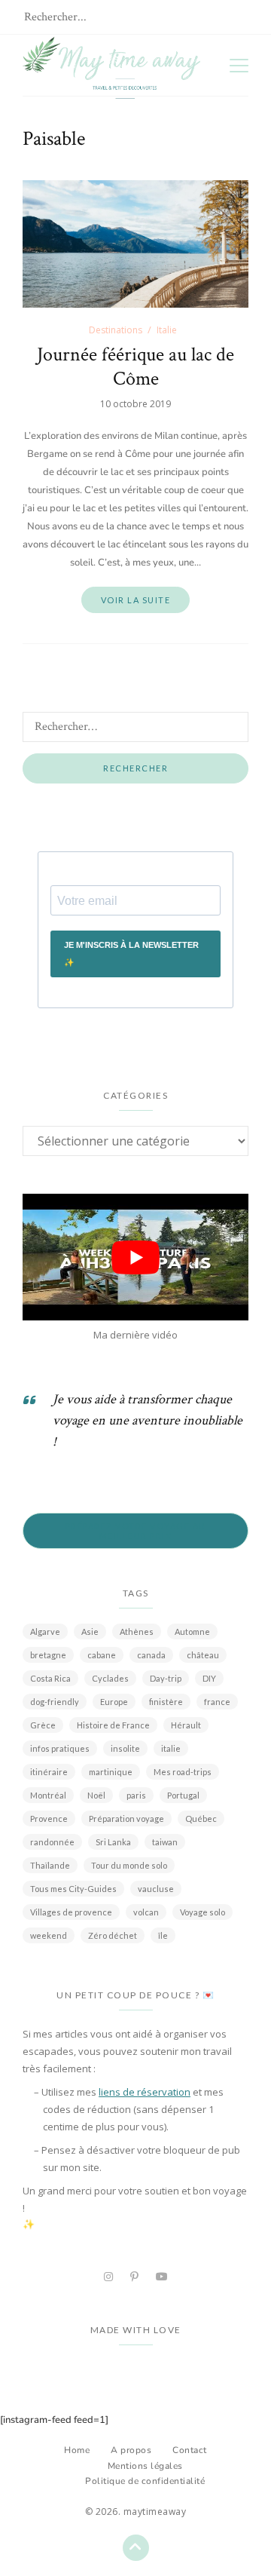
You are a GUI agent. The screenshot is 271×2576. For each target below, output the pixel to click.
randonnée (52, 1842)
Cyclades (110, 1678)
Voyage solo (202, 1912)
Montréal (48, 1795)
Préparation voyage (126, 1819)
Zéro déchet (113, 1935)
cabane (102, 1655)
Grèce (43, 1725)
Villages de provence (71, 1912)
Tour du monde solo (129, 1865)
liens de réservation (145, 2092)
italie (171, 1748)
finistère (166, 1702)
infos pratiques (60, 1748)
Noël (96, 1795)
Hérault (186, 1725)
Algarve (45, 1631)
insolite (125, 1748)
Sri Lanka (113, 1842)
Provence (49, 1819)
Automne (192, 1631)
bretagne (48, 1655)
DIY (209, 1678)
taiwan (165, 1842)
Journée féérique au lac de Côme (135, 366)
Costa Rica (50, 1678)
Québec (201, 1819)
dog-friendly (55, 1702)
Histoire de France (113, 1725)
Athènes (137, 1631)
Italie (167, 330)
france (217, 1702)
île (163, 1935)
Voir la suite (136, 600)
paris (136, 1795)
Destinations (116, 330)
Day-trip (166, 1678)
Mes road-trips (183, 1772)
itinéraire (49, 1772)
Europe (114, 1702)
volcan (146, 1912)
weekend (49, 1935)
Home (77, 2450)
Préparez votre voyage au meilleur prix (136, 1531)
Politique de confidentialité (145, 2481)
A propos (131, 2450)
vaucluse (156, 1889)
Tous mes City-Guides (73, 1889)
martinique (111, 1772)
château (203, 1655)
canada (151, 1655)
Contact (190, 2450)
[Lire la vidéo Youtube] (135, 1257)
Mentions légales (145, 2466)
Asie (90, 1631)
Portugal (183, 1795)
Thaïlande (50, 1865)
